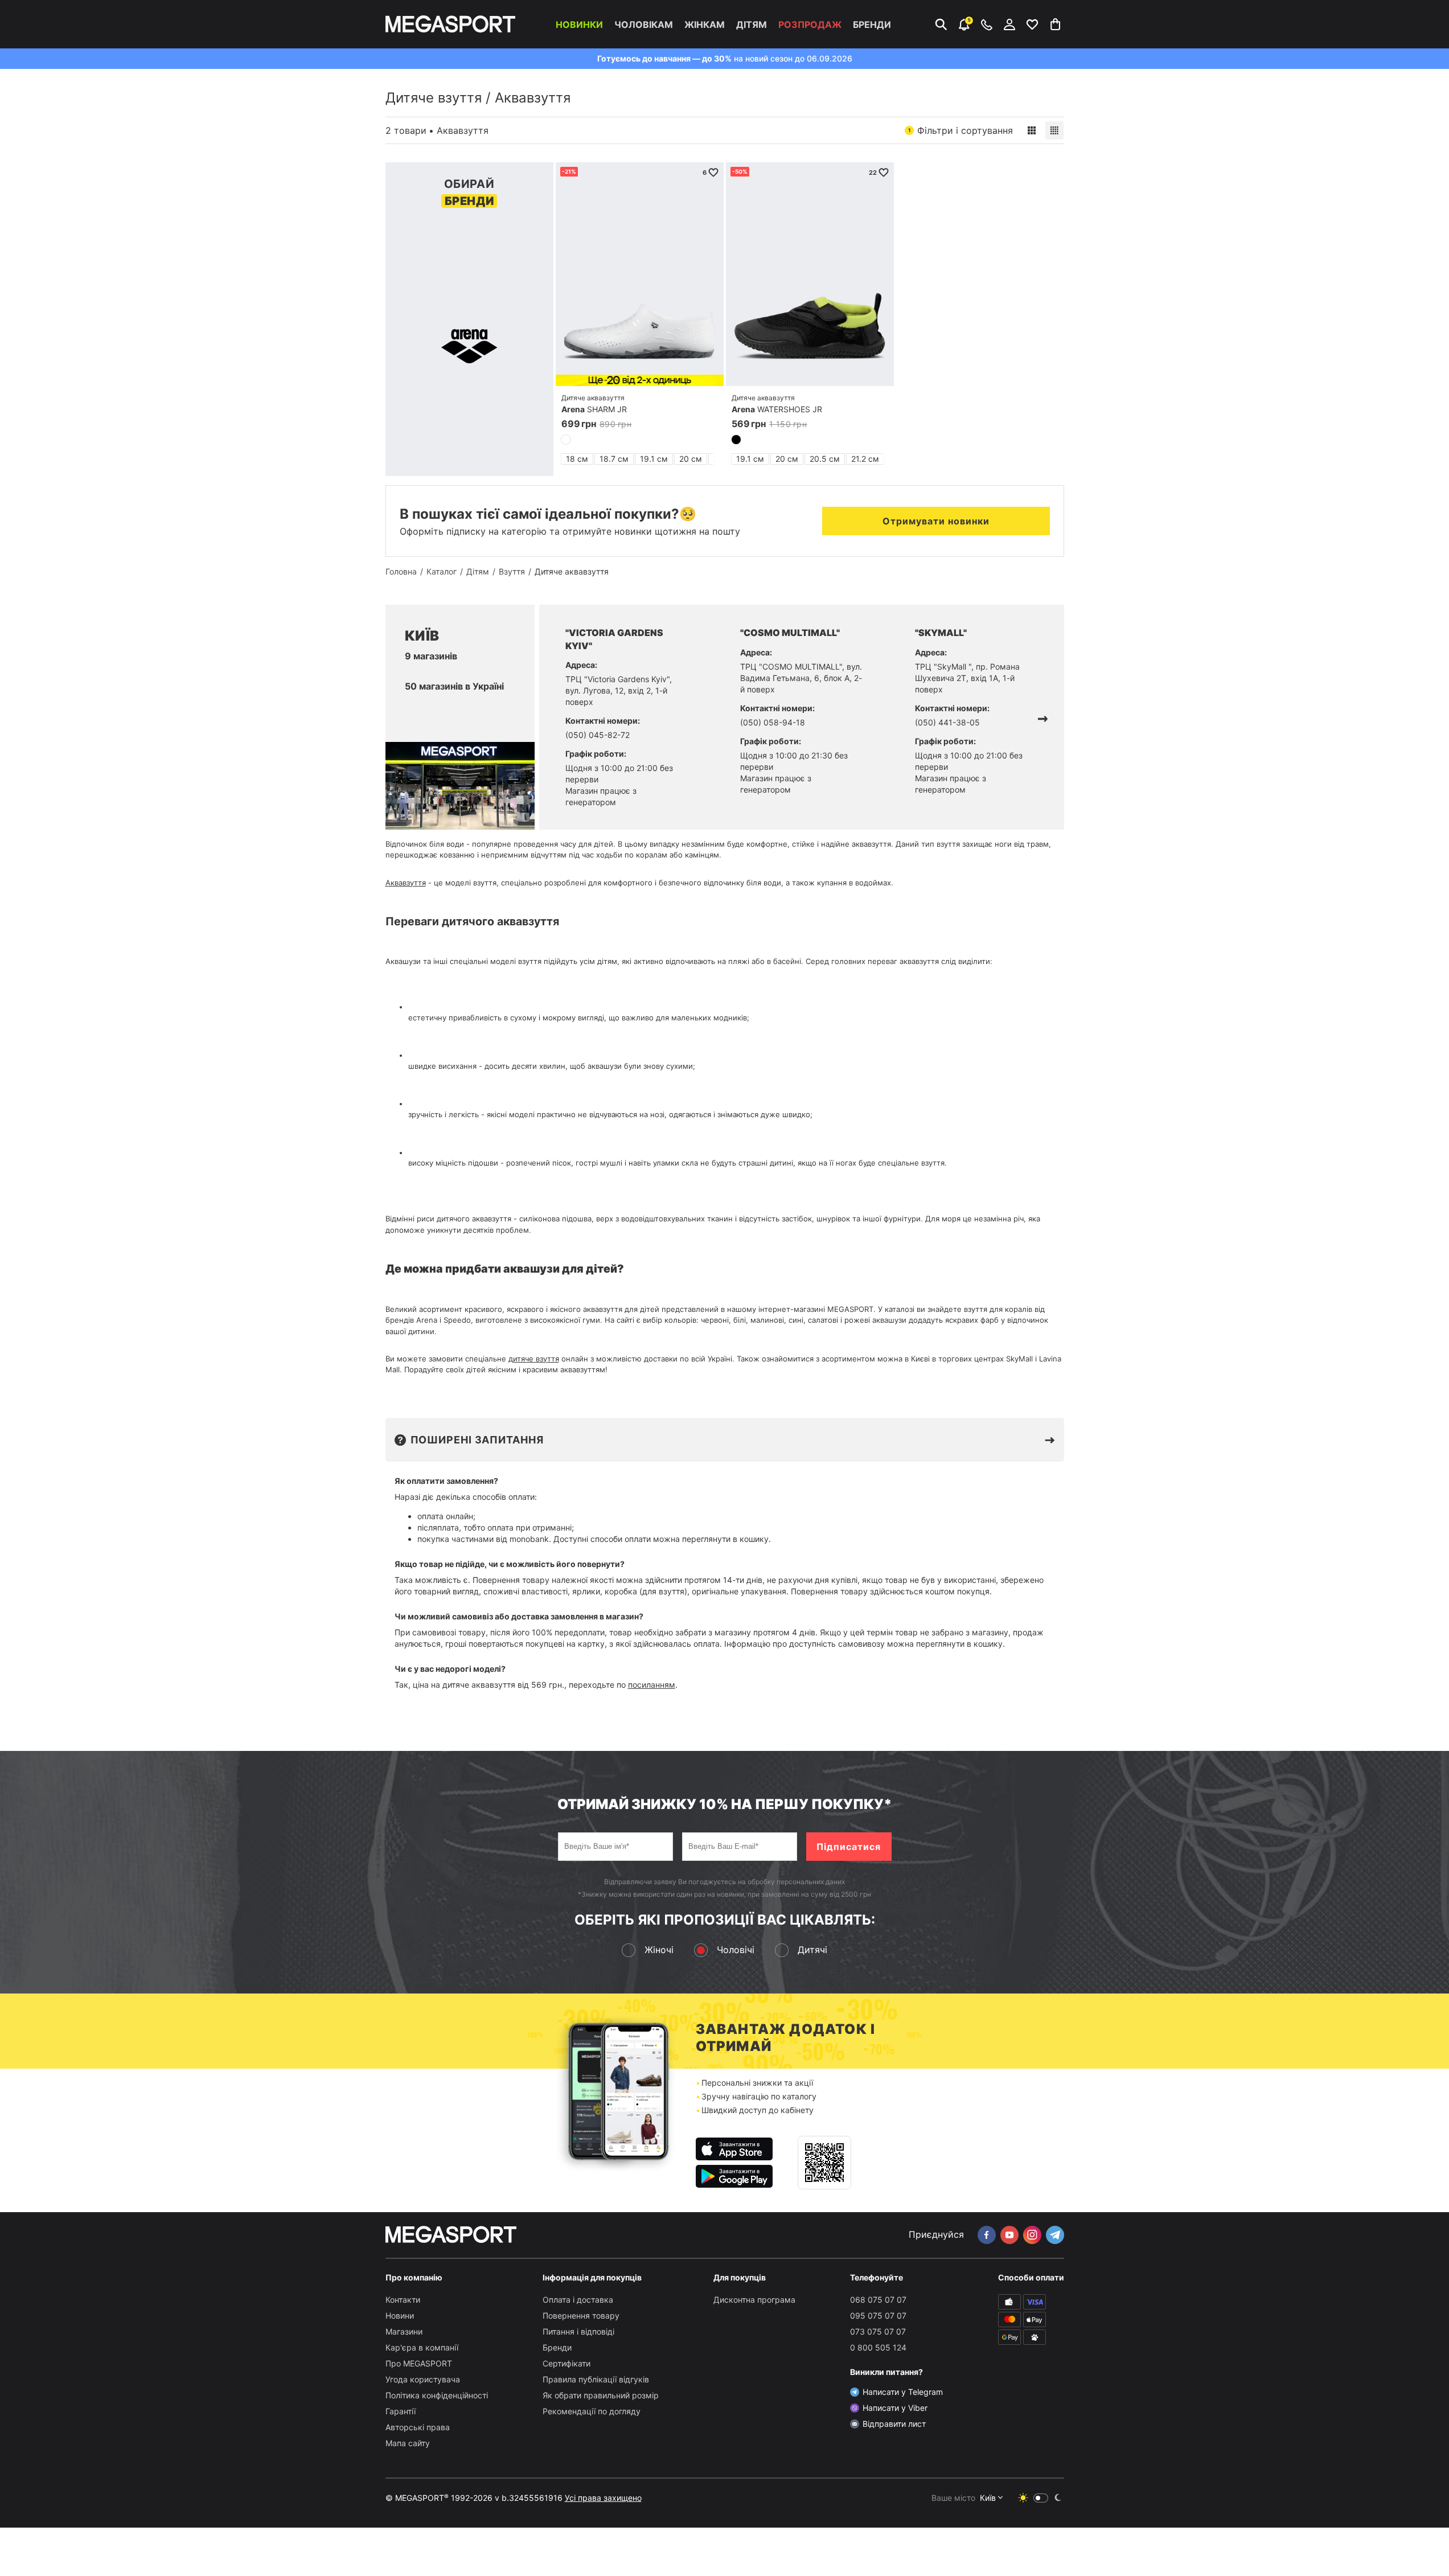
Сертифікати (567, 2363)
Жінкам (705, 24)
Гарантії (401, 2411)
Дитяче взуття (434, 98)
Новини (400, 2315)
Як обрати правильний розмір (601, 2395)
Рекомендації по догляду (592, 2411)
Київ (988, 2498)
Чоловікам (644, 24)
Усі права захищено (603, 2498)
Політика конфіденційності (437, 2395)
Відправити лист (894, 2424)
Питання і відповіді (578, 2331)
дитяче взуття (534, 1359)
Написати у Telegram (903, 2392)
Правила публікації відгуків (596, 2379)
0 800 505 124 (878, 2347)
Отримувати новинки (936, 521)
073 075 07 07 (878, 2331)
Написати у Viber (895, 2408)
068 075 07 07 (878, 2300)
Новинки (579, 24)
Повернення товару (581, 2315)
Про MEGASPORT (419, 2363)
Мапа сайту (408, 2443)
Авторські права (418, 2427)
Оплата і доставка (578, 2300)
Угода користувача (423, 2379)
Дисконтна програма (754, 2300)
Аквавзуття (406, 883)
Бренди (872, 24)
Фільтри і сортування (960, 130)
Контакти (403, 2300)
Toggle (1041, 2498)
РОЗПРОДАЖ (810, 24)
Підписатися (849, 1847)
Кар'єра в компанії (422, 2347)
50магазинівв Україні (454, 686)
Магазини (404, 2331)
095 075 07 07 (878, 2315)
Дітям (752, 24)
